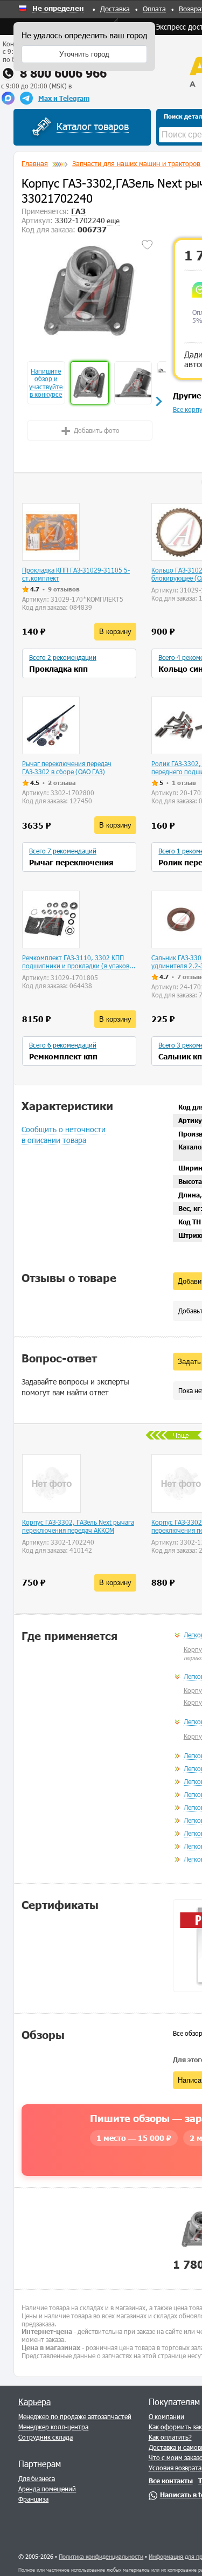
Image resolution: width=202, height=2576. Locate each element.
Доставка (115, 9)
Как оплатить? (170, 2437)
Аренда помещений (47, 2489)
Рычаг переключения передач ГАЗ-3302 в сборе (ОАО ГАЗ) (67, 767)
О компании (166, 2416)
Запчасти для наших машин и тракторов (136, 163)
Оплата (154, 9)
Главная (35, 163)
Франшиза (33, 2499)
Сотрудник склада (46, 2437)
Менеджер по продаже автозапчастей (75, 2416)
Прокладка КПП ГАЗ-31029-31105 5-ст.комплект (76, 574)
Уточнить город (84, 54)
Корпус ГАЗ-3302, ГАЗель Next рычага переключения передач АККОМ (78, 1526)
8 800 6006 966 (63, 73)
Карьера (34, 2402)
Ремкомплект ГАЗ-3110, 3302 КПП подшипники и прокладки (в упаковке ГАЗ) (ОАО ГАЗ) (79, 962)
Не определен (58, 9)
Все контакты (171, 2481)
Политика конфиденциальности (101, 2556)
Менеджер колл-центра (53, 2427)
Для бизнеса (37, 2478)
